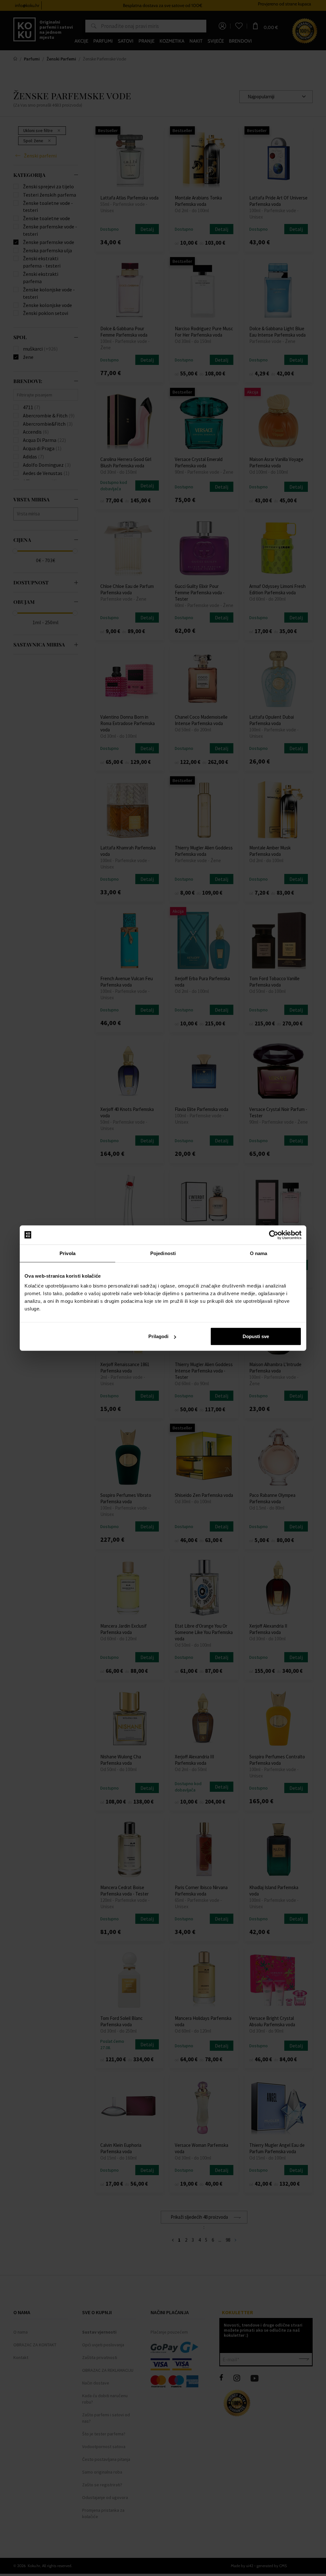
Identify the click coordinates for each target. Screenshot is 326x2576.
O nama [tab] (259, 1253)
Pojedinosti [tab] (163, 1253)
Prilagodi (158, 1336)
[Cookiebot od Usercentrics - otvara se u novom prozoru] (274, 1235)
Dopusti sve (256, 1336)
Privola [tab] (67, 1253)
